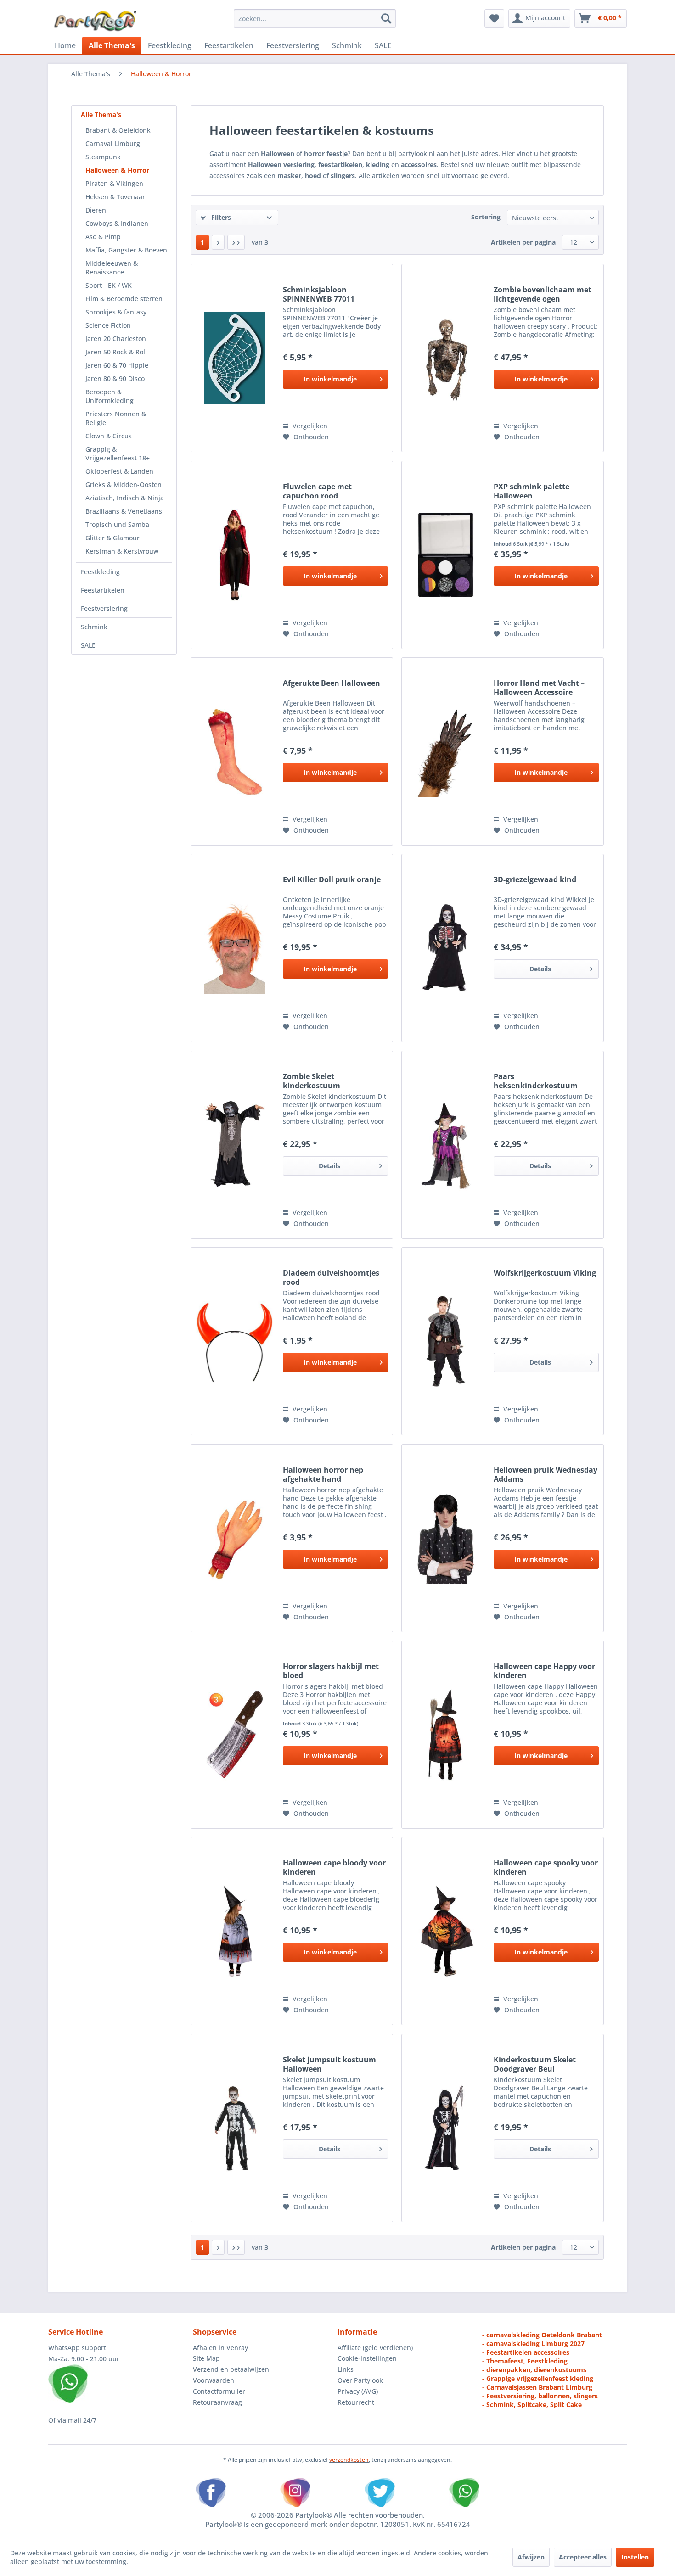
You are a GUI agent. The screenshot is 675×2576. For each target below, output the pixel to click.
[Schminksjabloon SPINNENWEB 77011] (235, 358)
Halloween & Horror (117, 170)
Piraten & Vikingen (114, 183)
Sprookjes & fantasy (116, 312)
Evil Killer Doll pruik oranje (332, 880)
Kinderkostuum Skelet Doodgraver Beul (535, 2064)
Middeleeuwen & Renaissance (112, 268)
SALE (88, 645)
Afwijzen (531, 2557)
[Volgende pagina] (218, 242)
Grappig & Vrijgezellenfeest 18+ (118, 454)
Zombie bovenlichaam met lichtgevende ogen (543, 294)
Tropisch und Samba (117, 524)
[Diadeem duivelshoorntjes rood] (235, 1341)
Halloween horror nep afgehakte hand (323, 1474)
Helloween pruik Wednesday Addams (546, 1474)
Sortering (486, 217)
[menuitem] (315, 18)
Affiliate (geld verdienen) (375, 2348)
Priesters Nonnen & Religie (116, 418)
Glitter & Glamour (112, 538)
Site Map (206, 2358)
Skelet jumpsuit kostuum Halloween (329, 2064)
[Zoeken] (386, 18)
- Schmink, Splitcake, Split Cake (532, 2405)
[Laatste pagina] (236, 242)
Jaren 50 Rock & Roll (116, 352)
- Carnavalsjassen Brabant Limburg (537, 2387)
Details (540, 969)
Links (346, 2369)
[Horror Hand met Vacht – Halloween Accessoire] (445, 751)
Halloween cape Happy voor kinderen (544, 1671)
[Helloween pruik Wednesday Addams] (445, 1538)
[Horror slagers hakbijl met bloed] (235, 1735)
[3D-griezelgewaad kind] (445, 948)
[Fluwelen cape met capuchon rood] (235, 555)
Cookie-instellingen (367, 2358)
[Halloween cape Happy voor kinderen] (445, 1735)
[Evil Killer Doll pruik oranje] (235, 948)
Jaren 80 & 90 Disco (115, 378)
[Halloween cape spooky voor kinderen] (445, 1931)
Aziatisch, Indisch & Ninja (125, 498)
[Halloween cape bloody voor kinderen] (235, 1931)
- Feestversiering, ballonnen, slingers (540, 2396)
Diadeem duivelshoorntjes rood (331, 1277)
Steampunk (103, 157)
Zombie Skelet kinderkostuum (312, 1081)
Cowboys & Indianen (117, 223)
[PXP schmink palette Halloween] (445, 555)
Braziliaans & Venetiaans (124, 511)
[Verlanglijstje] (494, 18)
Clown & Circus (109, 436)
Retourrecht (356, 2402)
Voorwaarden (214, 2380)
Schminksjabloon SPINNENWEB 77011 (319, 294)
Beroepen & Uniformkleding (110, 396)
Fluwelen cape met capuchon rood (317, 491)
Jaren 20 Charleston (116, 339)
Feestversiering (104, 608)
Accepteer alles (583, 2557)
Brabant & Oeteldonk (118, 130)
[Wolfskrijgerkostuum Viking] (445, 1341)
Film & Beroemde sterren (124, 299)
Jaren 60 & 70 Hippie (117, 365)
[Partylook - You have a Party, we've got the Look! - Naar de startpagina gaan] (96, 21)
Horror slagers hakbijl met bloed (331, 1671)
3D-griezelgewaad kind (535, 880)
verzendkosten (349, 2460)
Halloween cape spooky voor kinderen (546, 1867)
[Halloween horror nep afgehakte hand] (235, 1538)
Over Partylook (360, 2380)
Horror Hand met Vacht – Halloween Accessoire (539, 688)
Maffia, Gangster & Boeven (126, 250)
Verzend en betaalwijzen (231, 2369)
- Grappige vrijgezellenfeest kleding (538, 2378)
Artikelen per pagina (523, 242)
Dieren (96, 210)
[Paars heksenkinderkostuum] (445, 1145)
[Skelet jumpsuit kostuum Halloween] (235, 2128)
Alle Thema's (101, 115)
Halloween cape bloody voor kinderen (334, 1867)
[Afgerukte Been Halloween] (235, 751)
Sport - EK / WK (109, 285)
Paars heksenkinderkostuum (536, 1081)
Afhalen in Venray (220, 2348)
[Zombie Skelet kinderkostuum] (235, 1145)
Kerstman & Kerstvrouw (122, 551)
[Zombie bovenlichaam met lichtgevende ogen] (445, 358)
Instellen (635, 2557)
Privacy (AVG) (358, 2391)
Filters (220, 217)
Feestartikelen (103, 590)
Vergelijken (309, 426)
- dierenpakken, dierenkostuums (534, 2370)
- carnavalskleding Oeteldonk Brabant (542, 2335)
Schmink (94, 627)
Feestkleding (100, 572)
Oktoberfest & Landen (119, 471)
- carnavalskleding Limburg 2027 (533, 2344)
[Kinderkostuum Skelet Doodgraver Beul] (445, 2128)
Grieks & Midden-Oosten (124, 484)
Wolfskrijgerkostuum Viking (545, 1273)
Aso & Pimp (103, 237)
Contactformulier (219, 2391)
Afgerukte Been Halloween (332, 683)
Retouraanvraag (217, 2402)
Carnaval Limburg (113, 143)
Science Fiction (108, 325)
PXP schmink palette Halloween (532, 491)
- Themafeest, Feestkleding (525, 2361)
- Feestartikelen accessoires (526, 2352)
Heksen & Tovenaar (115, 197)
